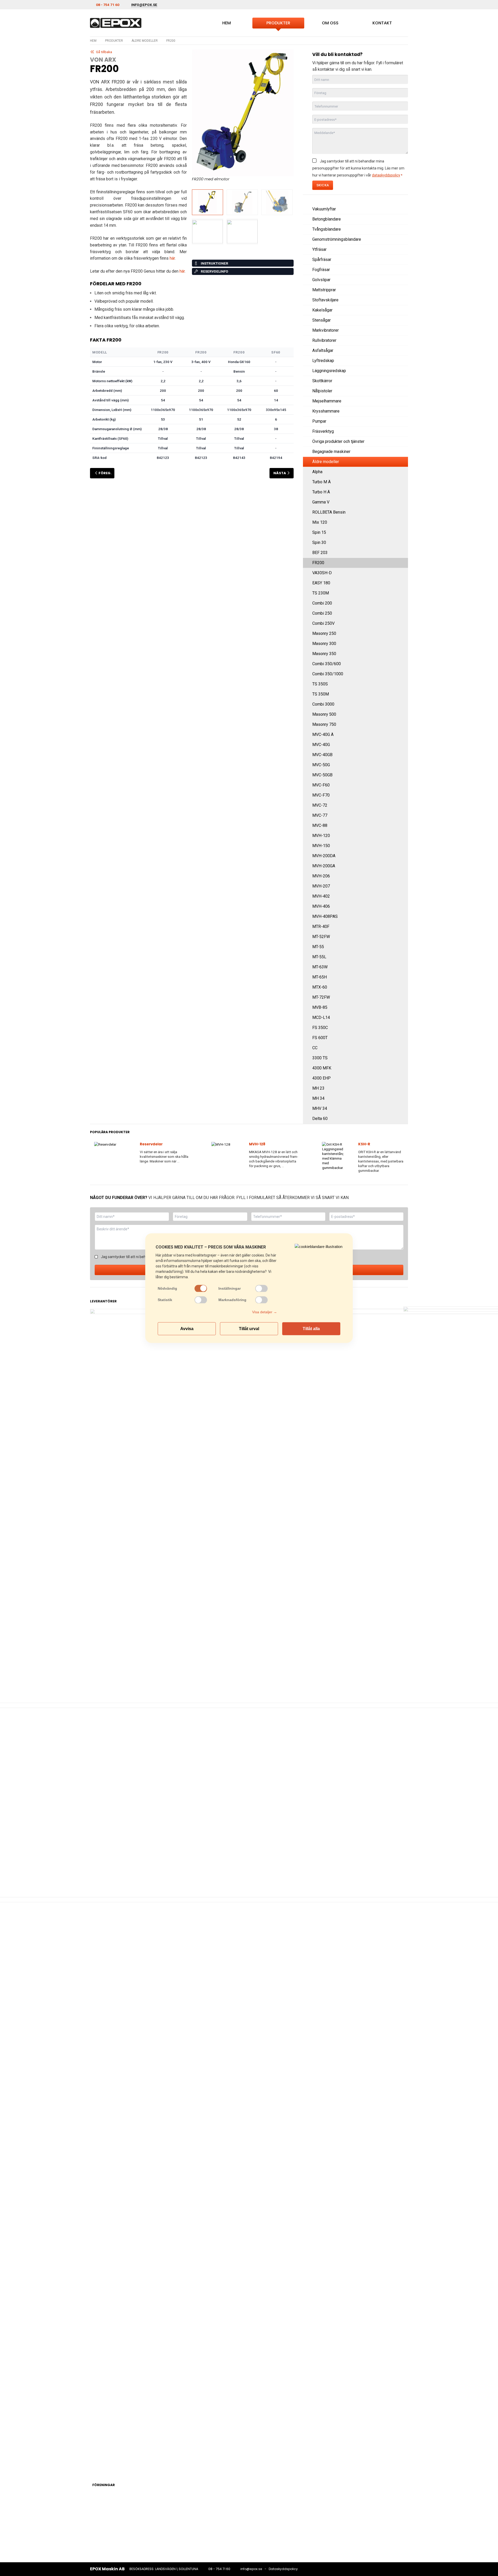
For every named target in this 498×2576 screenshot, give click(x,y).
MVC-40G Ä (323, 735)
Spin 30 (319, 542)
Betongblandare (327, 219)
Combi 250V (323, 623)
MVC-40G (321, 745)
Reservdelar (151, 1144)
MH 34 (318, 1098)
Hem (227, 23)
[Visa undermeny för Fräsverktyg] (402, 431)
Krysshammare (326, 411)
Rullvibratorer (324, 340)
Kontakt (382, 23)
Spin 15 (319, 532)
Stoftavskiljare (325, 300)
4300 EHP (321, 1078)
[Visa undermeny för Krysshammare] (402, 411)
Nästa (280, 473)
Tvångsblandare (327, 229)
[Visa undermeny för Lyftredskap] (402, 361)
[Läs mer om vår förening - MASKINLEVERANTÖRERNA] (184, 2519)
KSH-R (364, 1144)
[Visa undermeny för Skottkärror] (402, 381)
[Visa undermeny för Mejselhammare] (402, 401)
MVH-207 (321, 886)
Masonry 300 (324, 644)
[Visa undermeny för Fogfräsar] (402, 270)
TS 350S (320, 684)
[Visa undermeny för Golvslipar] (402, 280)
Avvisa (187, 1328)
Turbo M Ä (321, 482)
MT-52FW (321, 937)
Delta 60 (320, 1119)
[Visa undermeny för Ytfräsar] (402, 250)
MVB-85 (320, 1007)
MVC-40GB (322, 755)
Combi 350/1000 (328, 674)
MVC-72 (320, 805)
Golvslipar (321, 280)
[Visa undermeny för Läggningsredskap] (402, 371)
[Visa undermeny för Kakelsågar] (402, 310)
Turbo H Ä (321, 492)
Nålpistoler (322, 391)
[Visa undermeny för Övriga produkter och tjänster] (402, 442)
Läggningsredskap (329, 371)
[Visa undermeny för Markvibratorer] (402, 330)
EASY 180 (321, 583)
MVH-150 (321, 846)
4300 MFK (322, 1068)
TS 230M (321, 593)
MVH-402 (321, 896)
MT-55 (318, 947)
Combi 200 (322, 603)
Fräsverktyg (323, 431)
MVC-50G (321, 765)
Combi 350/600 (327, 664)
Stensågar (321, 320)
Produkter (278, 23)
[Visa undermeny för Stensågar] (402, 320)
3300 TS (320, 1058)
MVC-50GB (322, 775)
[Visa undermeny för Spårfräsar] (402, 260)
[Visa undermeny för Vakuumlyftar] (402, 209)
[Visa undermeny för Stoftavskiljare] (402, 300)
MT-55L (319, 957)
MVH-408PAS (325, 916)
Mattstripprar (324, 290)
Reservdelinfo (214, 271)
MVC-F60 (321, 785)
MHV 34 (320, 1108)
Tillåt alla (311, 1328)
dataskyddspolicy (386, 175)
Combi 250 (322, 613)
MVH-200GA (324, 866)
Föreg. (105, 473)
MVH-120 (321, 836)
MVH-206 (321, 876)
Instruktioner (214, 263)
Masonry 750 (324, 724)
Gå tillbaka (104, 52)
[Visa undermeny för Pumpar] (402, 421)
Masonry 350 (324, 654)
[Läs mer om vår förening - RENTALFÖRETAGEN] (121, 2519)
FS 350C (320, 1028)
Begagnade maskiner (331, 452)
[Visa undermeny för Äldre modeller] (402, 462)
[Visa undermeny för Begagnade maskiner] (402, 452)
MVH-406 (321, 906)
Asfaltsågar (323, 350)
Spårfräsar (322, 260)
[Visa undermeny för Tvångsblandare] (402, 229)
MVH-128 (257, 1144)
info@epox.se (251, 2569)
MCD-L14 (321, 1017)
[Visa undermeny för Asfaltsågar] (402, 351)
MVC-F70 (321, 795)
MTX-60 (320, 987)
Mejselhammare (327, 401)
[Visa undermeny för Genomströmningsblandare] (402, 239)
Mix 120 (320, 522)
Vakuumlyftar (324, 209)
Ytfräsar (319, 249)
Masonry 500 (324, 714)
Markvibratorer (326, 330)
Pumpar (319, 421)
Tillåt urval (249, 1328)
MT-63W (320, 967)
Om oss (330, 23)
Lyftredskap (323, 361)
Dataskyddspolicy (283, 2569)
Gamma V (321, 502)
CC (315, 1048)
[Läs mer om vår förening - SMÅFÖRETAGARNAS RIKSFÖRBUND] (311, 2519)
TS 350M (321, 694)
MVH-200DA (324, 856)
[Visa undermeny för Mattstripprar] (402, 290)
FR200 (318, 563)
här (172, 258)
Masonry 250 (324, 633)
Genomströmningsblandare (337, 239)
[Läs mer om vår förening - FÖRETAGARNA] (248, 2519)
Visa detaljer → (265, 1312)
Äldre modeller (145, 41)
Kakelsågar (322, 310)
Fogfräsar (321, 270)
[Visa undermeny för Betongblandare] (402, 219)
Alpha (317, 472)
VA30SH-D (322, 573)
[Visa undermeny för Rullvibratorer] (402, 340)
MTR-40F (321, 927)
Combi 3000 (323, 704)
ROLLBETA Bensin (329, 512)
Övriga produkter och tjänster (338, 441)
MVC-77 (320, 815)
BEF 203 (320, 553)
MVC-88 (320, 825)
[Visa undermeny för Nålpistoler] (402, 391)
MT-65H (320, 977)
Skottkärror (322, 381)
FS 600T (320, 1038)
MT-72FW (321, 997)
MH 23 (318, 1088)
